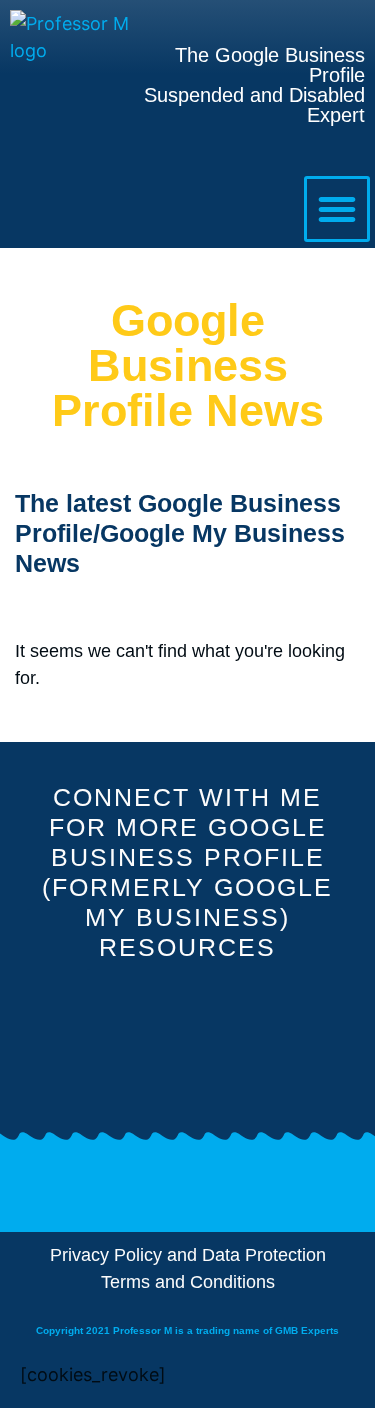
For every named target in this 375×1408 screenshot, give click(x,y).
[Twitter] (233, 1049)
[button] (337, 209)
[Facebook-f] (142, 1049)
